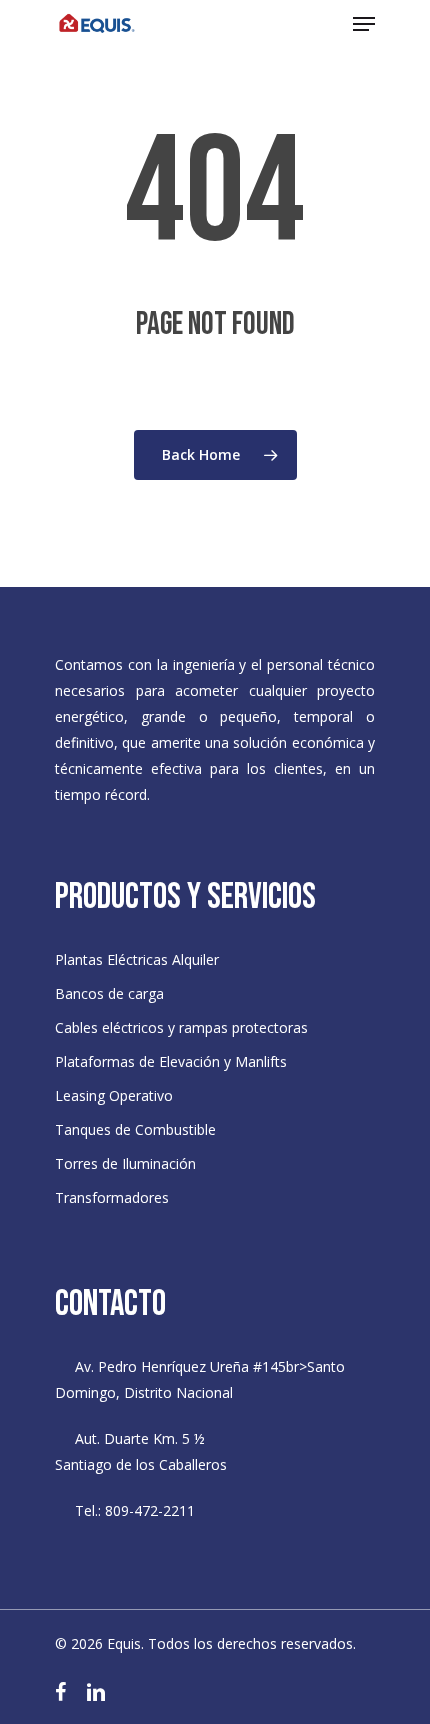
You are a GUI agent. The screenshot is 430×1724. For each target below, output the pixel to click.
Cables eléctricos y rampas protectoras (181, 1027)
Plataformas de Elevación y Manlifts (171, 1061)
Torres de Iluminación (125, 1163)
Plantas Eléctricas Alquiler (137, 959)
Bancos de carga (109, 993)
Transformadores (112, 1197)
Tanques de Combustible (135, 1129)
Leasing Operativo (114, 1095)
